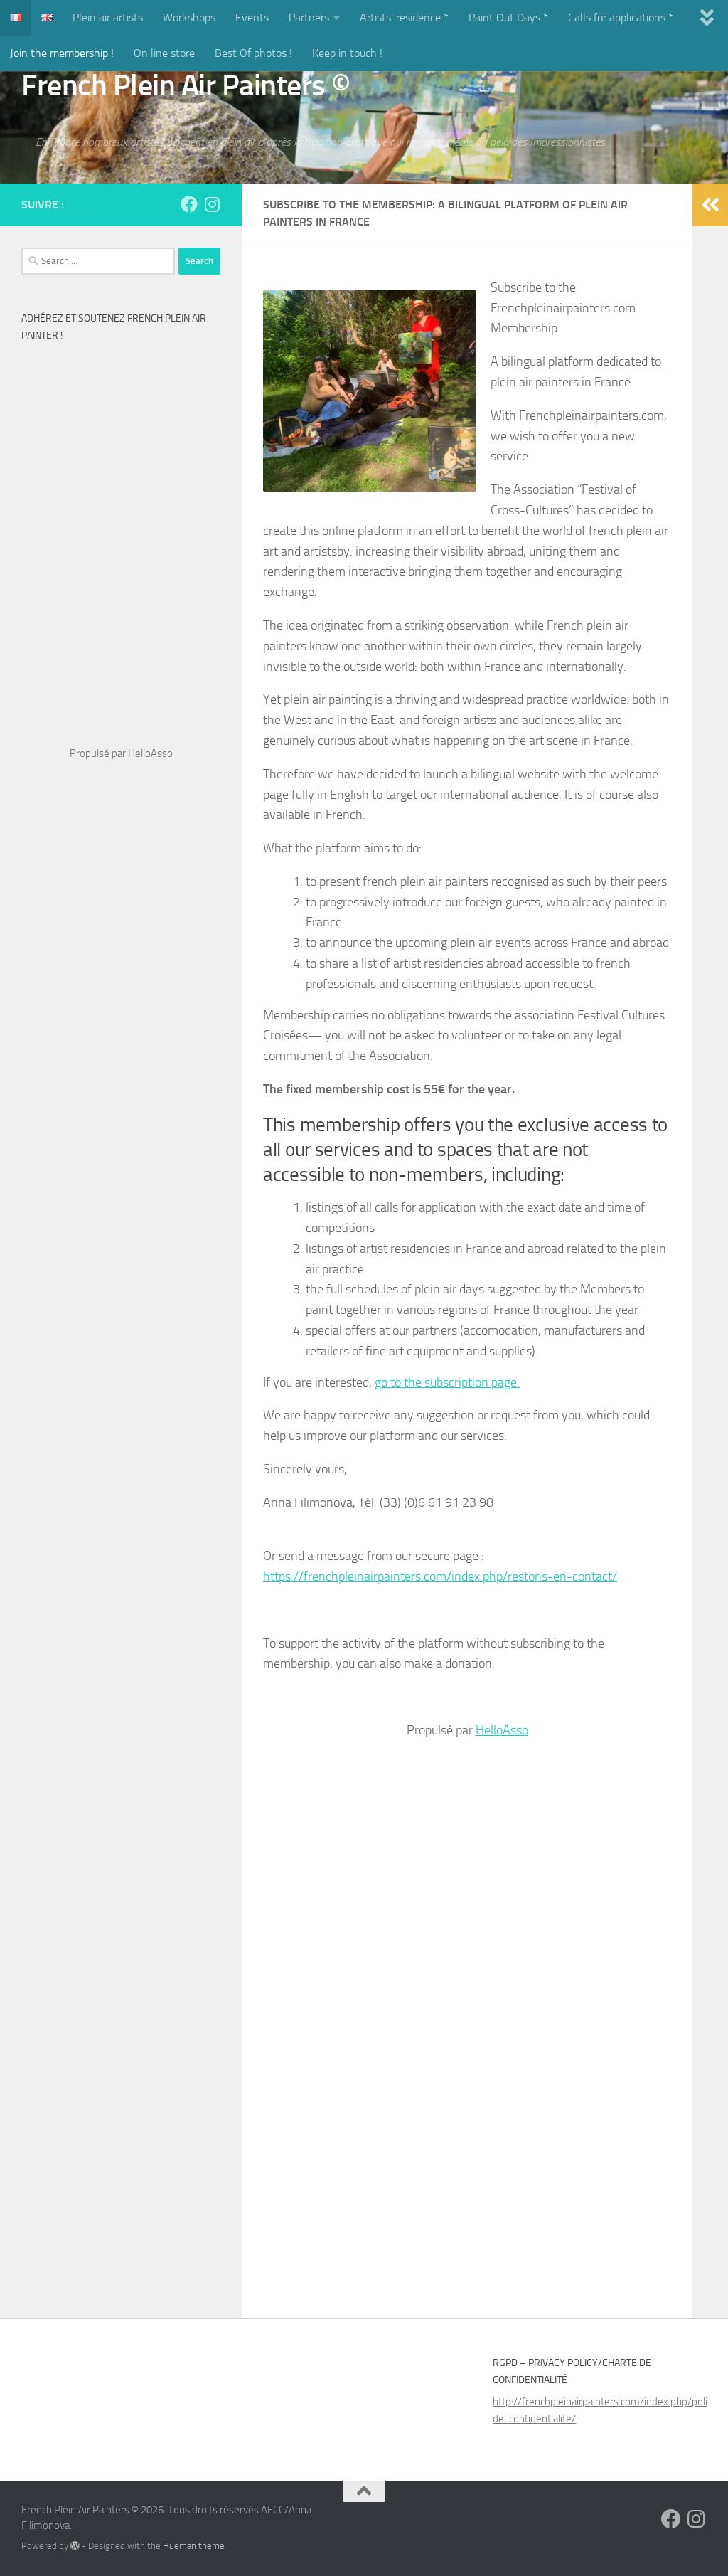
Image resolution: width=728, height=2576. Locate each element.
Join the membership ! (62, 53)
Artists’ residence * (404, 17)
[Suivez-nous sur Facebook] (189, 204)
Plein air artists (108, 17)
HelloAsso (502, 1730)
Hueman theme (194, 2546)
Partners (309, 17)
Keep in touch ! (347, 53)
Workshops (189, 17)
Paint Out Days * (508, 17)
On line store (164, 53)
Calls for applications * (621, 17)
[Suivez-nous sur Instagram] (212, 204)
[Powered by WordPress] (75, 2546)
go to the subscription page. (447, 1382)
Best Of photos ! (253, 53)
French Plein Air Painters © (186, 85)
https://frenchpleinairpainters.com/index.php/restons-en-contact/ (440, 1576)
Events (252, 17)
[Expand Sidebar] (710, 205)
